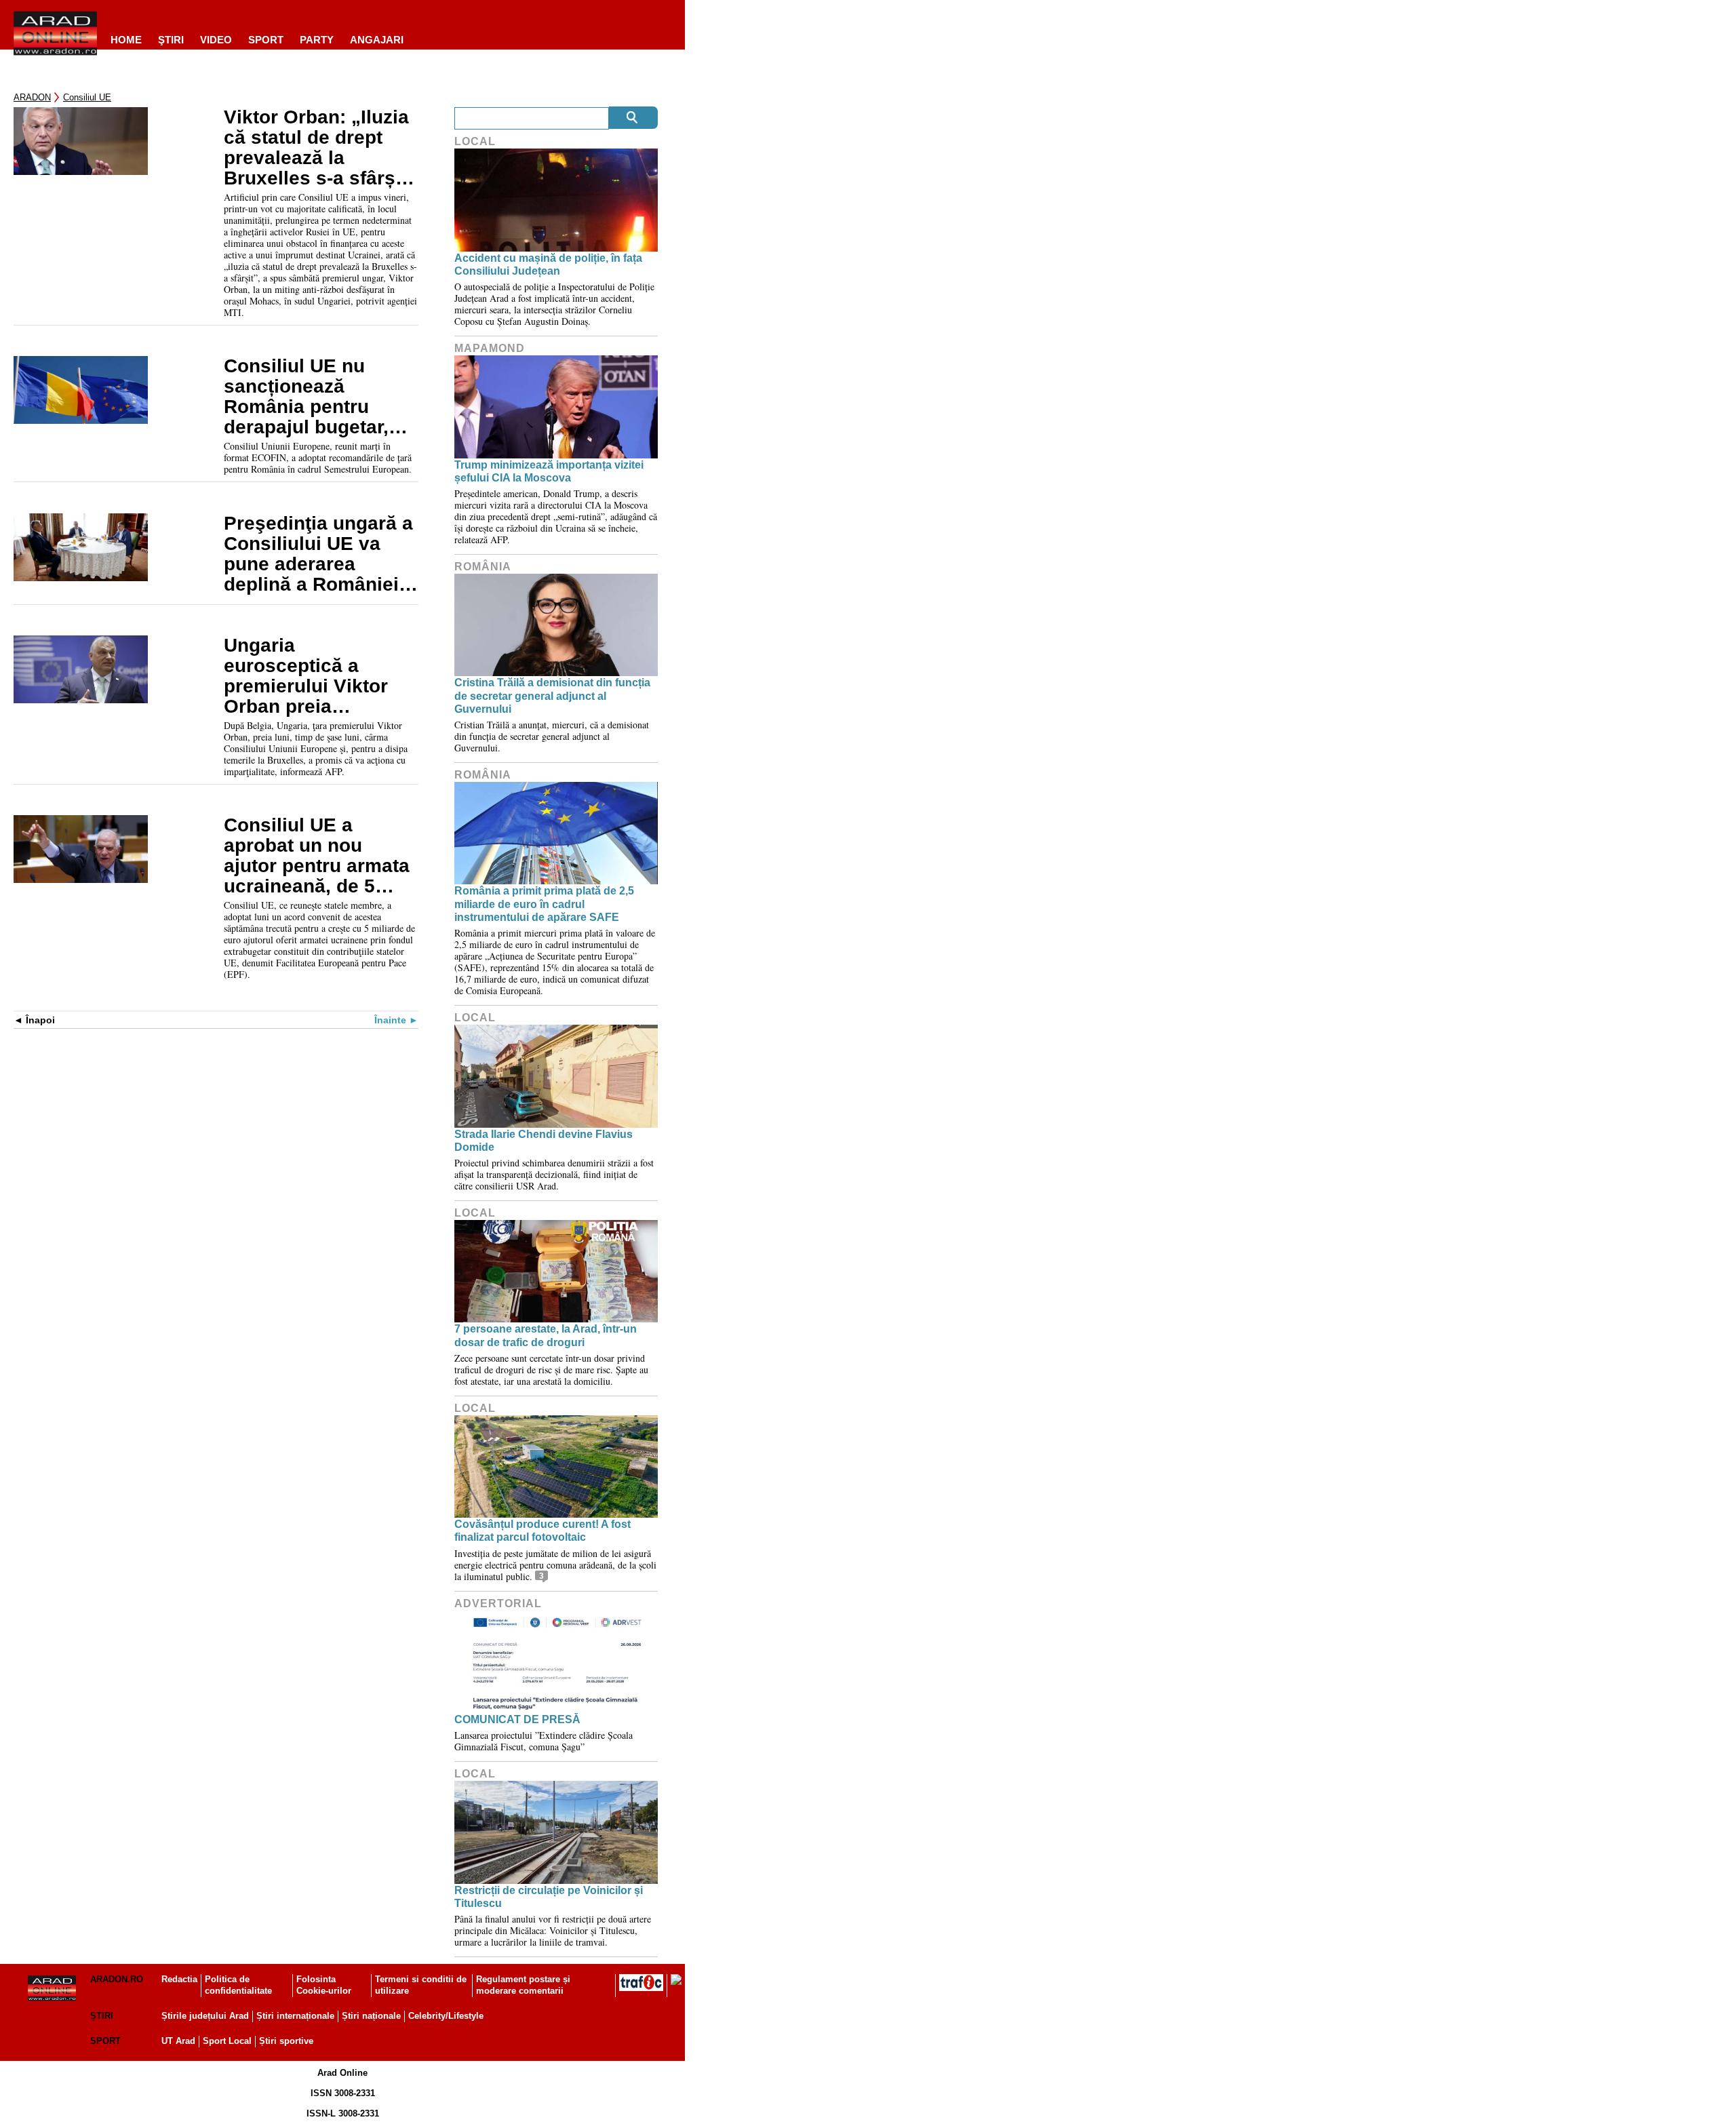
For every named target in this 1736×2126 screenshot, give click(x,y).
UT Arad (178, 2041)
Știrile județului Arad (205, 2016)
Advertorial (498, 1603)
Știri (102, 2016)
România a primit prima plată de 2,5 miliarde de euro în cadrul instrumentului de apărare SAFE (544, 904)
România (483, 567)
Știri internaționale (295, 2016)
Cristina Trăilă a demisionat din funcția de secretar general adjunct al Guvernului (552, 695)
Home (126, 40)
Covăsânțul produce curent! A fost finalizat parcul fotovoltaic (542, 1531)
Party (317, 40)
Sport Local (227, 2041)
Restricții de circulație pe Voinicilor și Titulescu (549, 1897)
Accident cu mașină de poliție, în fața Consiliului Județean (548, 264)
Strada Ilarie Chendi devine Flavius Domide (544, 1141)
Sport (266, 40)
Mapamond (490, 348)
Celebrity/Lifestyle (446, 2016)
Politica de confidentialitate (238, 1985)
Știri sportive (286, 2041)
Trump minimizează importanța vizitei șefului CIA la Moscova (549, 471)
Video (216, 40)
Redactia (179, 1979)
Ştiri (171, 40)
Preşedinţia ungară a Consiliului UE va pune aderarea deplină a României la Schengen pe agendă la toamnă (318, 554)
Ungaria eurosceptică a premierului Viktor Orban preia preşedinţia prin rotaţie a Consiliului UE (313, 676)
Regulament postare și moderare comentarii (523, 1985)
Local (475, 141)
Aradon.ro (117, 1979)
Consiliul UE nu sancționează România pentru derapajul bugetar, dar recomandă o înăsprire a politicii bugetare (309, 397)
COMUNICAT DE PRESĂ (517, 1719)
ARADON (32, 97)
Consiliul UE (87, 97)
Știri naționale (371, 2016)
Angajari (377, 40)
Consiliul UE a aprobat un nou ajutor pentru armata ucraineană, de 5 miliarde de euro (317, 856)
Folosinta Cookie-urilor (324, 1985)
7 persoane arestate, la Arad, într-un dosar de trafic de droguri (546, 1335)
